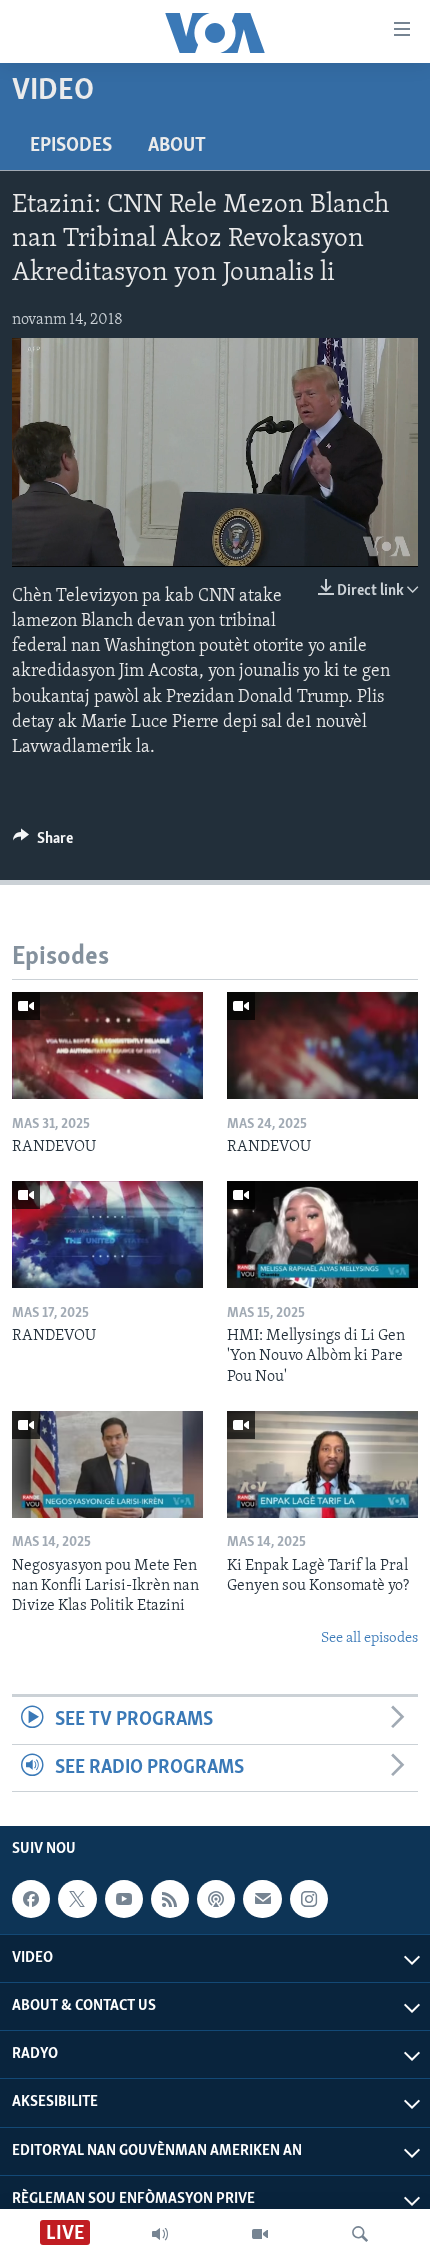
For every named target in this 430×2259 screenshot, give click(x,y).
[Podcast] (216, 1899)
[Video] (260, 2234)
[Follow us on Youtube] (124, 1899)
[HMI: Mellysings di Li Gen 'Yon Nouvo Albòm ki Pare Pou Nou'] (322, 1234)
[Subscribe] (262, 1899)
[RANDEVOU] (107, 1045)
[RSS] (170, 1899)
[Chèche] (360, 2234)
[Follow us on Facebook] (31, 1899)
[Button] (43, 843)
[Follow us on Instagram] (309, 1899)
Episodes (71, 146)
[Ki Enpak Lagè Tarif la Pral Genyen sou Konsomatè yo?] (322, 1464)
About (177, 146)
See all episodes (369, 1638)
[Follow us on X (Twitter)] (77, 1899)
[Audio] (160, 2234)
